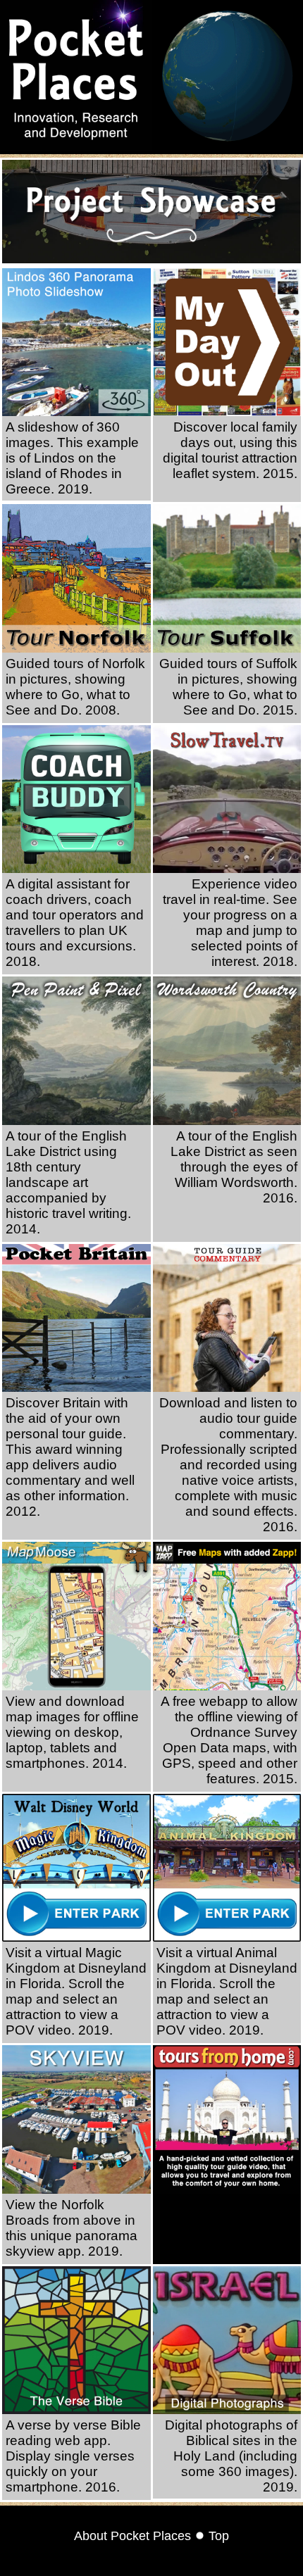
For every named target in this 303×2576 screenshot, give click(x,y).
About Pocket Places (132, 2536)
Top (219, 2536)
